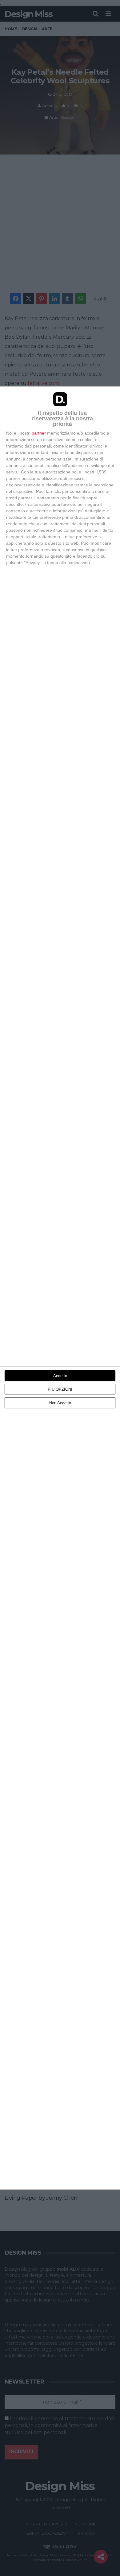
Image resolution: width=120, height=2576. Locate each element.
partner (39, 433)
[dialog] (60, 1288)
